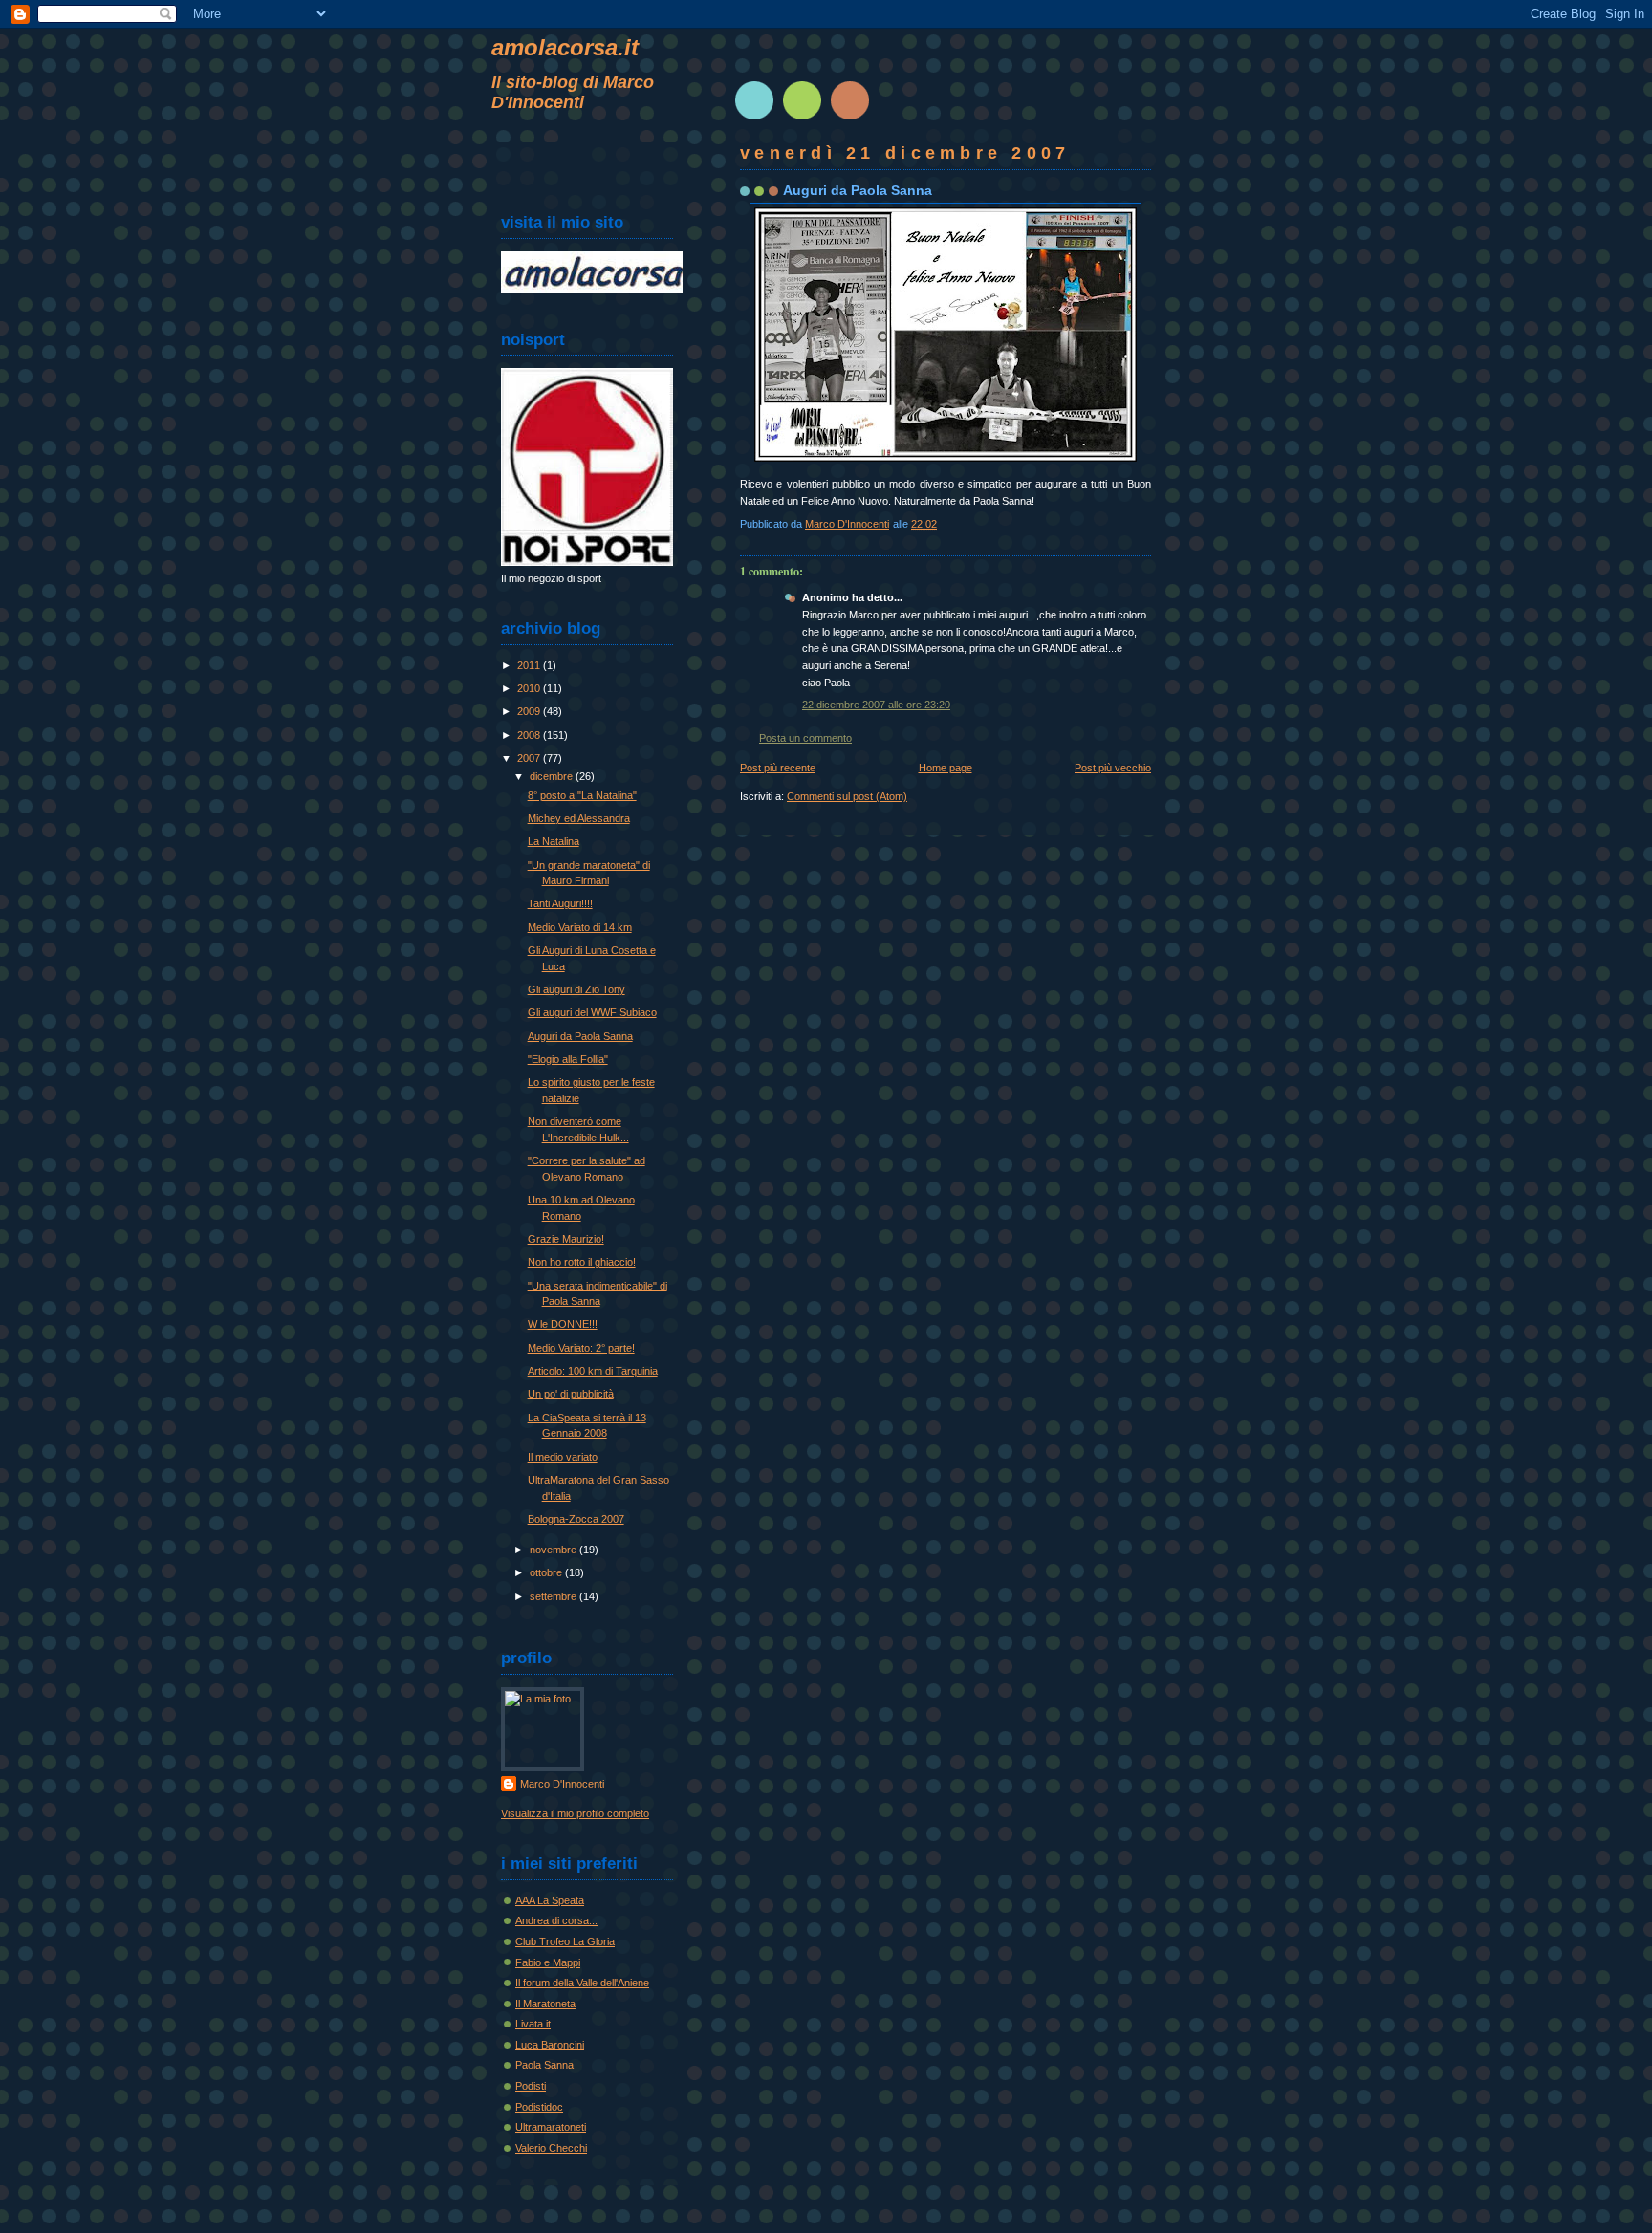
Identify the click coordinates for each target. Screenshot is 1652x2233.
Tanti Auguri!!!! (560, 903)
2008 (530, 735)
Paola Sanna (544, 2065)
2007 (530, 758)
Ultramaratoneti (551, 2127)
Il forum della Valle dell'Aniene (582, 1983)
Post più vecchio (1113, 768)
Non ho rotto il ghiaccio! (582, 1262)
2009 (530, 711)
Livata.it (533, 2024)
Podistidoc (539, 2107)
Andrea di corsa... (556, 1920)
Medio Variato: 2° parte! (581, 1348)
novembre (554, 1550)
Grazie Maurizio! (566, 1239)
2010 (530, 688)
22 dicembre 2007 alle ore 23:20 (876, 705)
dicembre (553, 776)
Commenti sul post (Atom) (847, 796)
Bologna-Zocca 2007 (576, 1519)
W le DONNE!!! (563, 1324)
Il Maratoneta (545, 2004)
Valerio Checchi (551, 2148)
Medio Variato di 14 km (580, 927)
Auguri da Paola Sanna (580, 1036)
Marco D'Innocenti (562, 1784)
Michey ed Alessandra (579, 818)
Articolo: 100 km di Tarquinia (593, 1371)
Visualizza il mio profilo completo (575, 1813)
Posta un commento (805, 738)
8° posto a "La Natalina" (582, 795)
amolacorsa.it (565, 47)
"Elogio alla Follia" (568, 1059)
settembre (554, 1596)
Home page (946, 768)
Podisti (531, 2086)
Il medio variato (563, 1457)
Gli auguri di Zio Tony (576, 989)
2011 (530, 665)
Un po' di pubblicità (571, 1394)
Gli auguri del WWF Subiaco (592, 1012)
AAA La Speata (550, 1900)
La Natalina (554, 841)
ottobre (547, 1572)
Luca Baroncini (550, 2045)
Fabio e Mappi (548, 1962)
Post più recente (778, 768)
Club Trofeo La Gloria (565, 1941)
